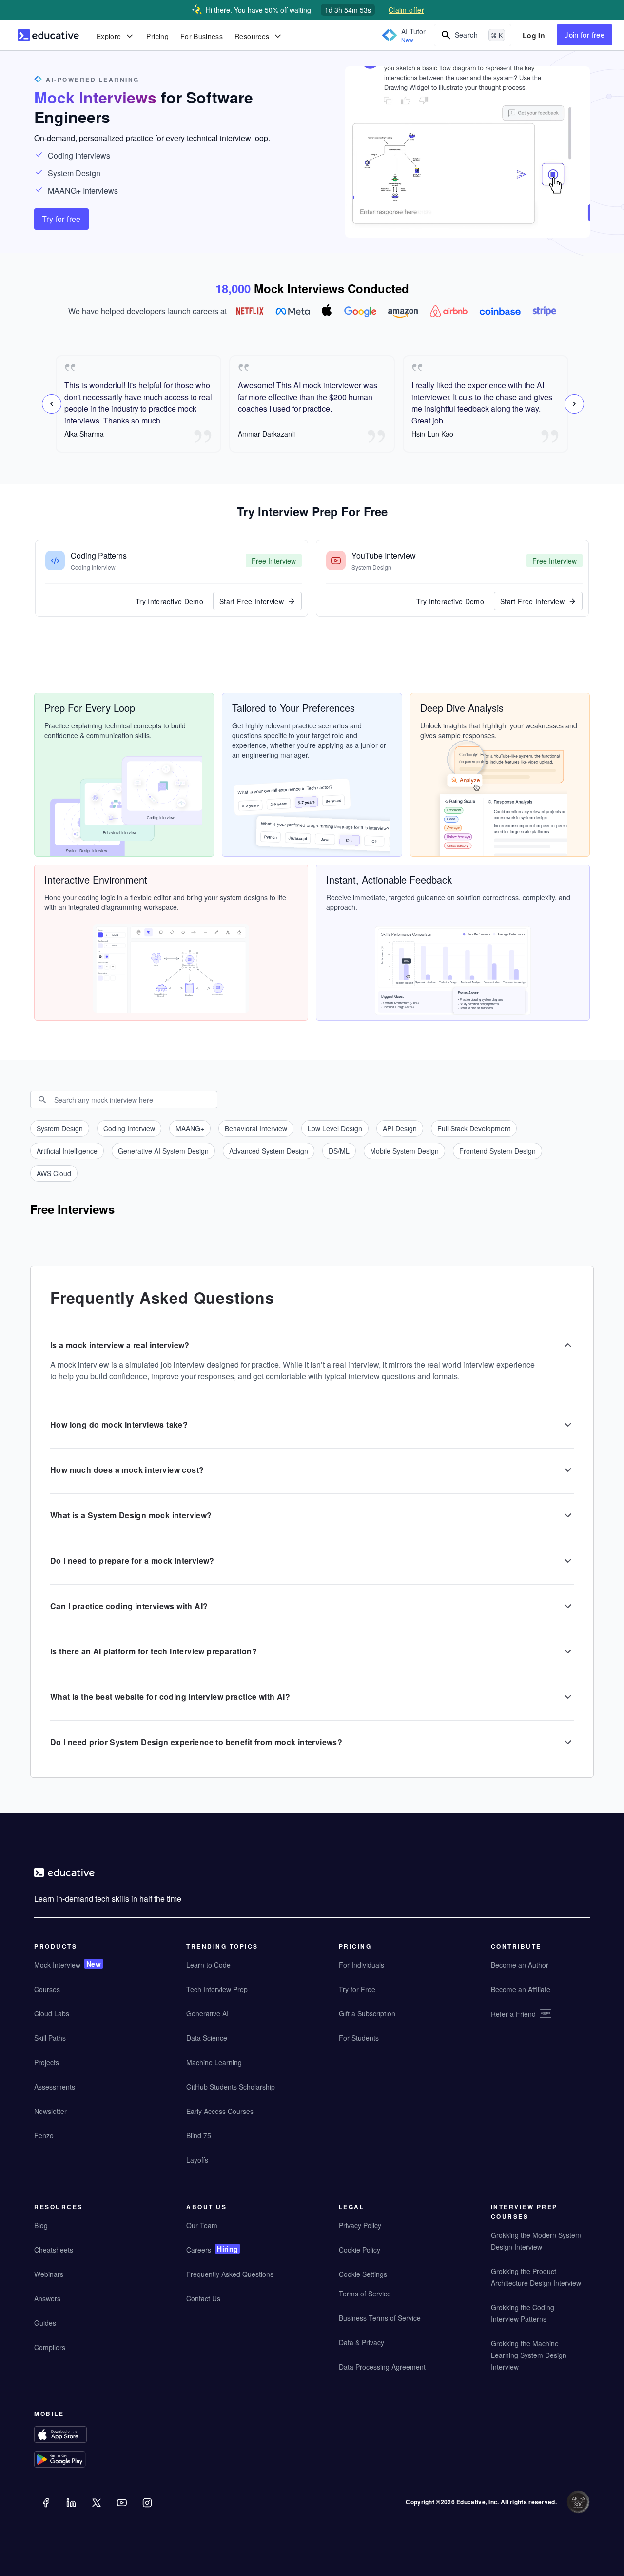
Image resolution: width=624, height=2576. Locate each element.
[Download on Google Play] (79, 2461)
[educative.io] (48, 35)
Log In (534, 35)
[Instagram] (148, 2510)
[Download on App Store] (79, 2436)
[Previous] (52, 404)
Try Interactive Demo (169, 601)
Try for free (61, 219)
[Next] (574, 404)
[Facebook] (47, 2510)
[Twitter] (97, 2510)
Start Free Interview (252, 601)
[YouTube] (123, 2510)
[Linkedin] (72, 2510)
